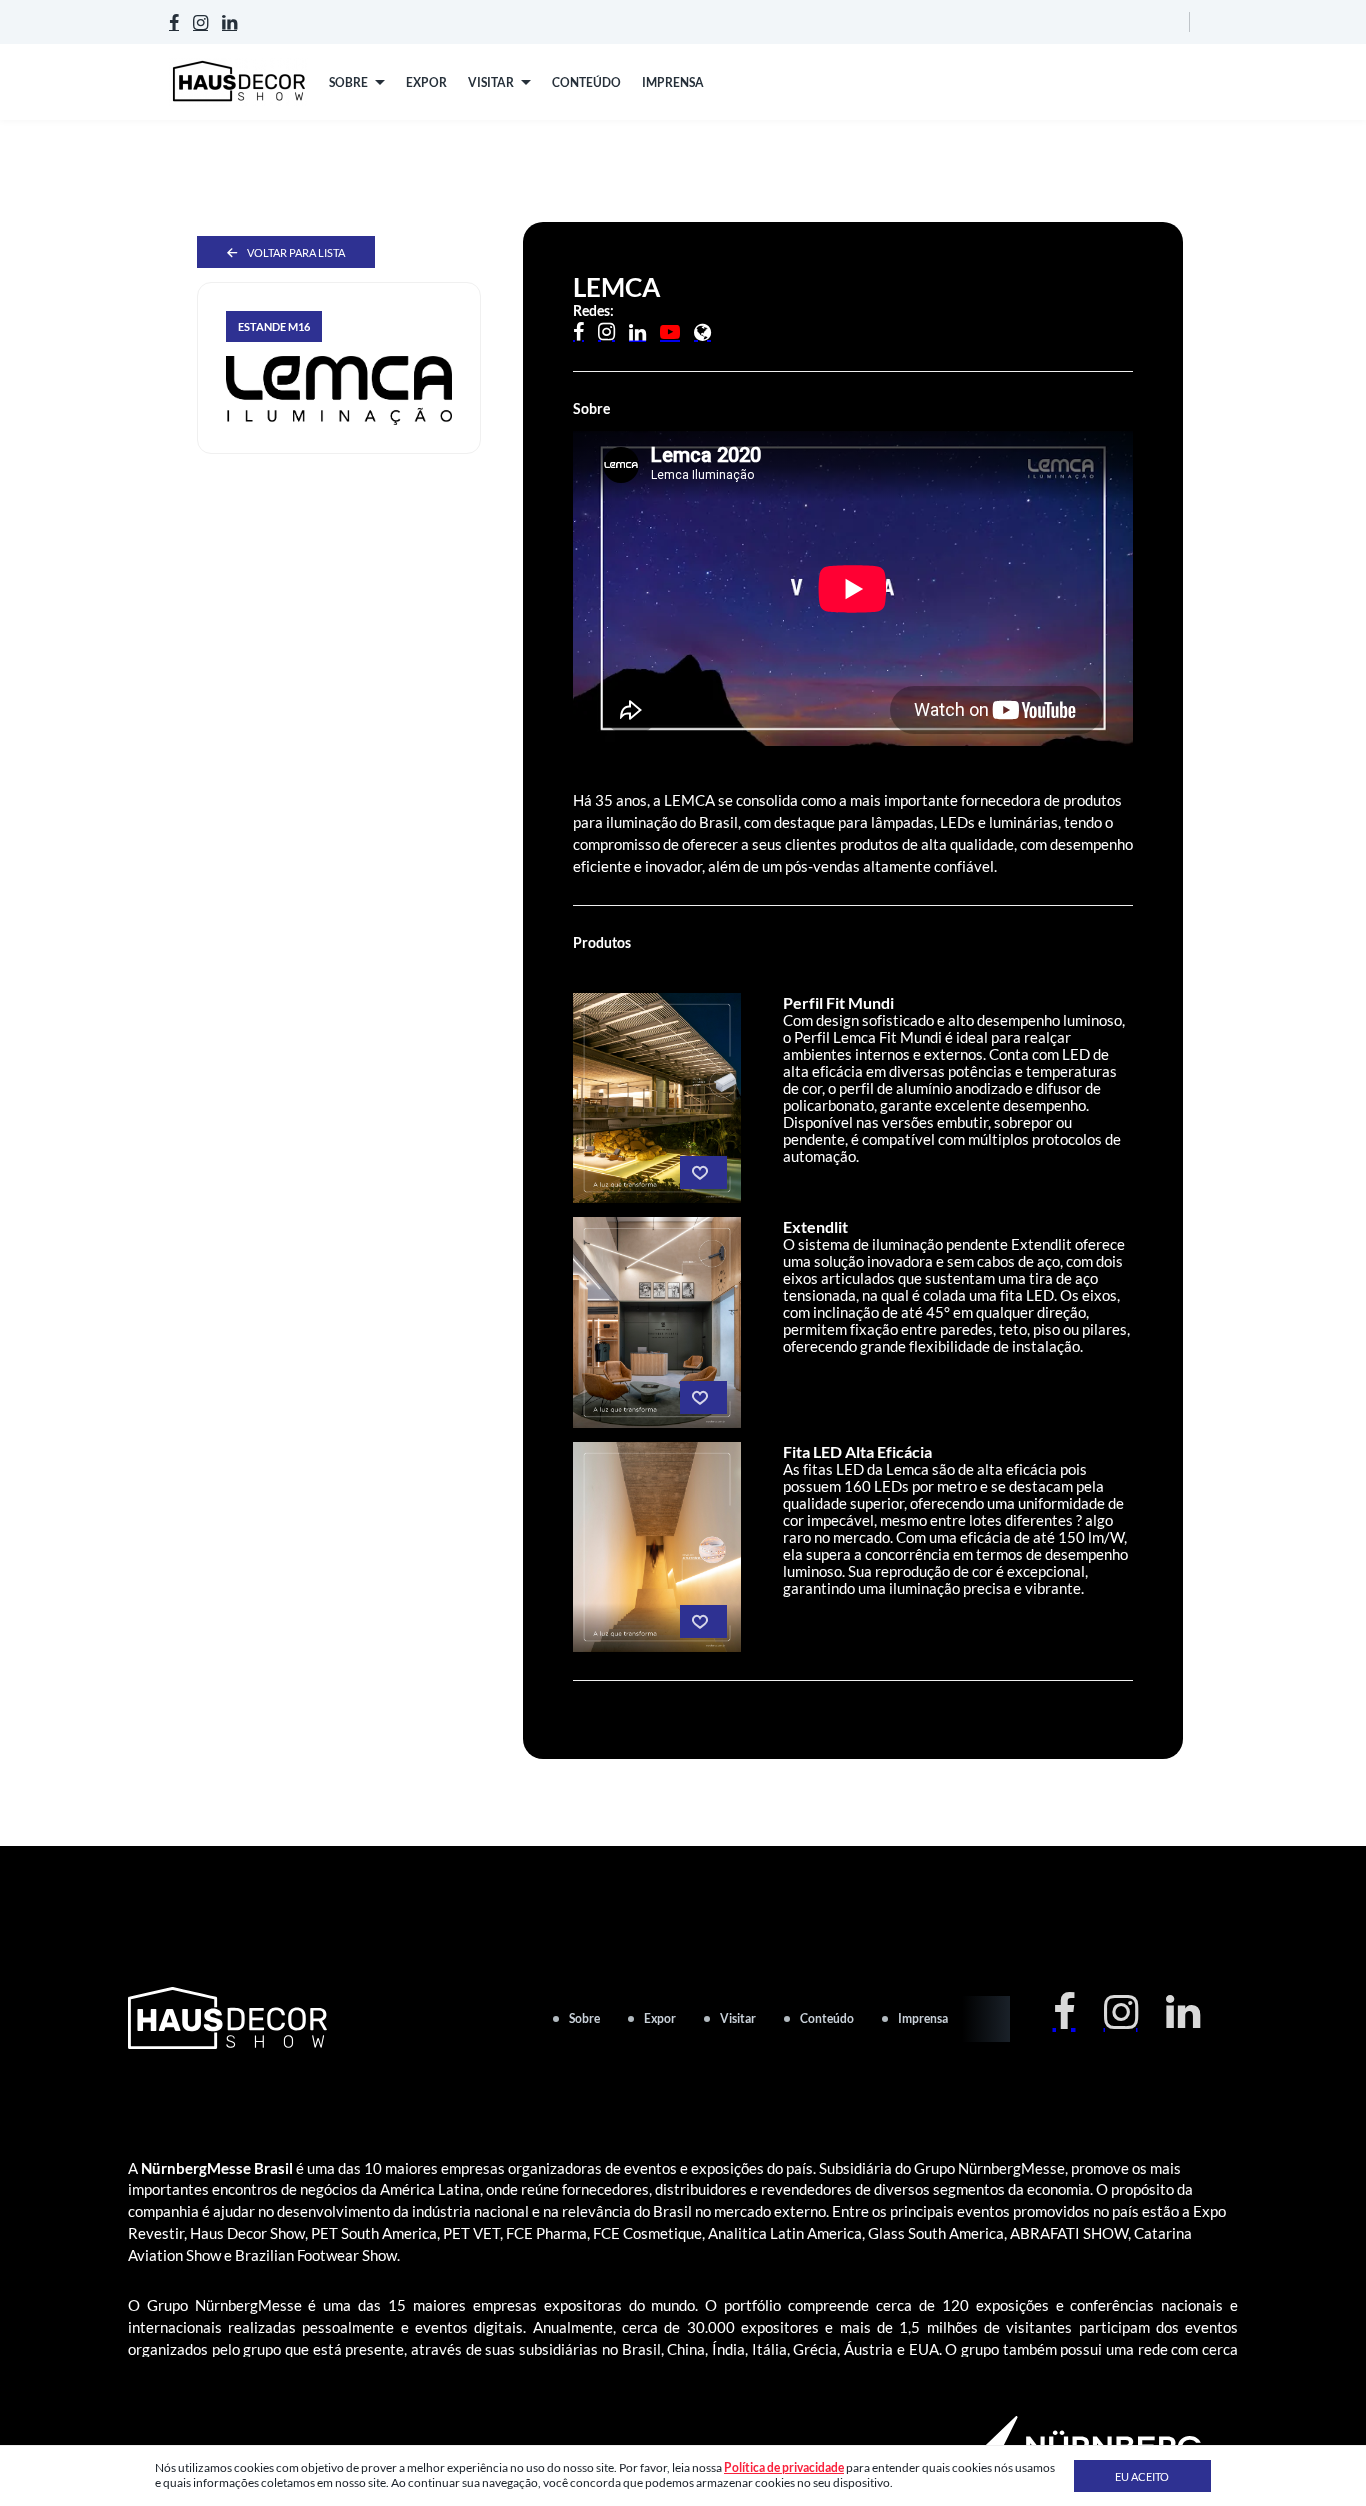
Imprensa (923, 2018)
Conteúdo (827, 2018)
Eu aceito (1142, 2476)
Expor (660, 2018)
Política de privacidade (784, 2467)
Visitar (738, 2018)
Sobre (584, 2018)
